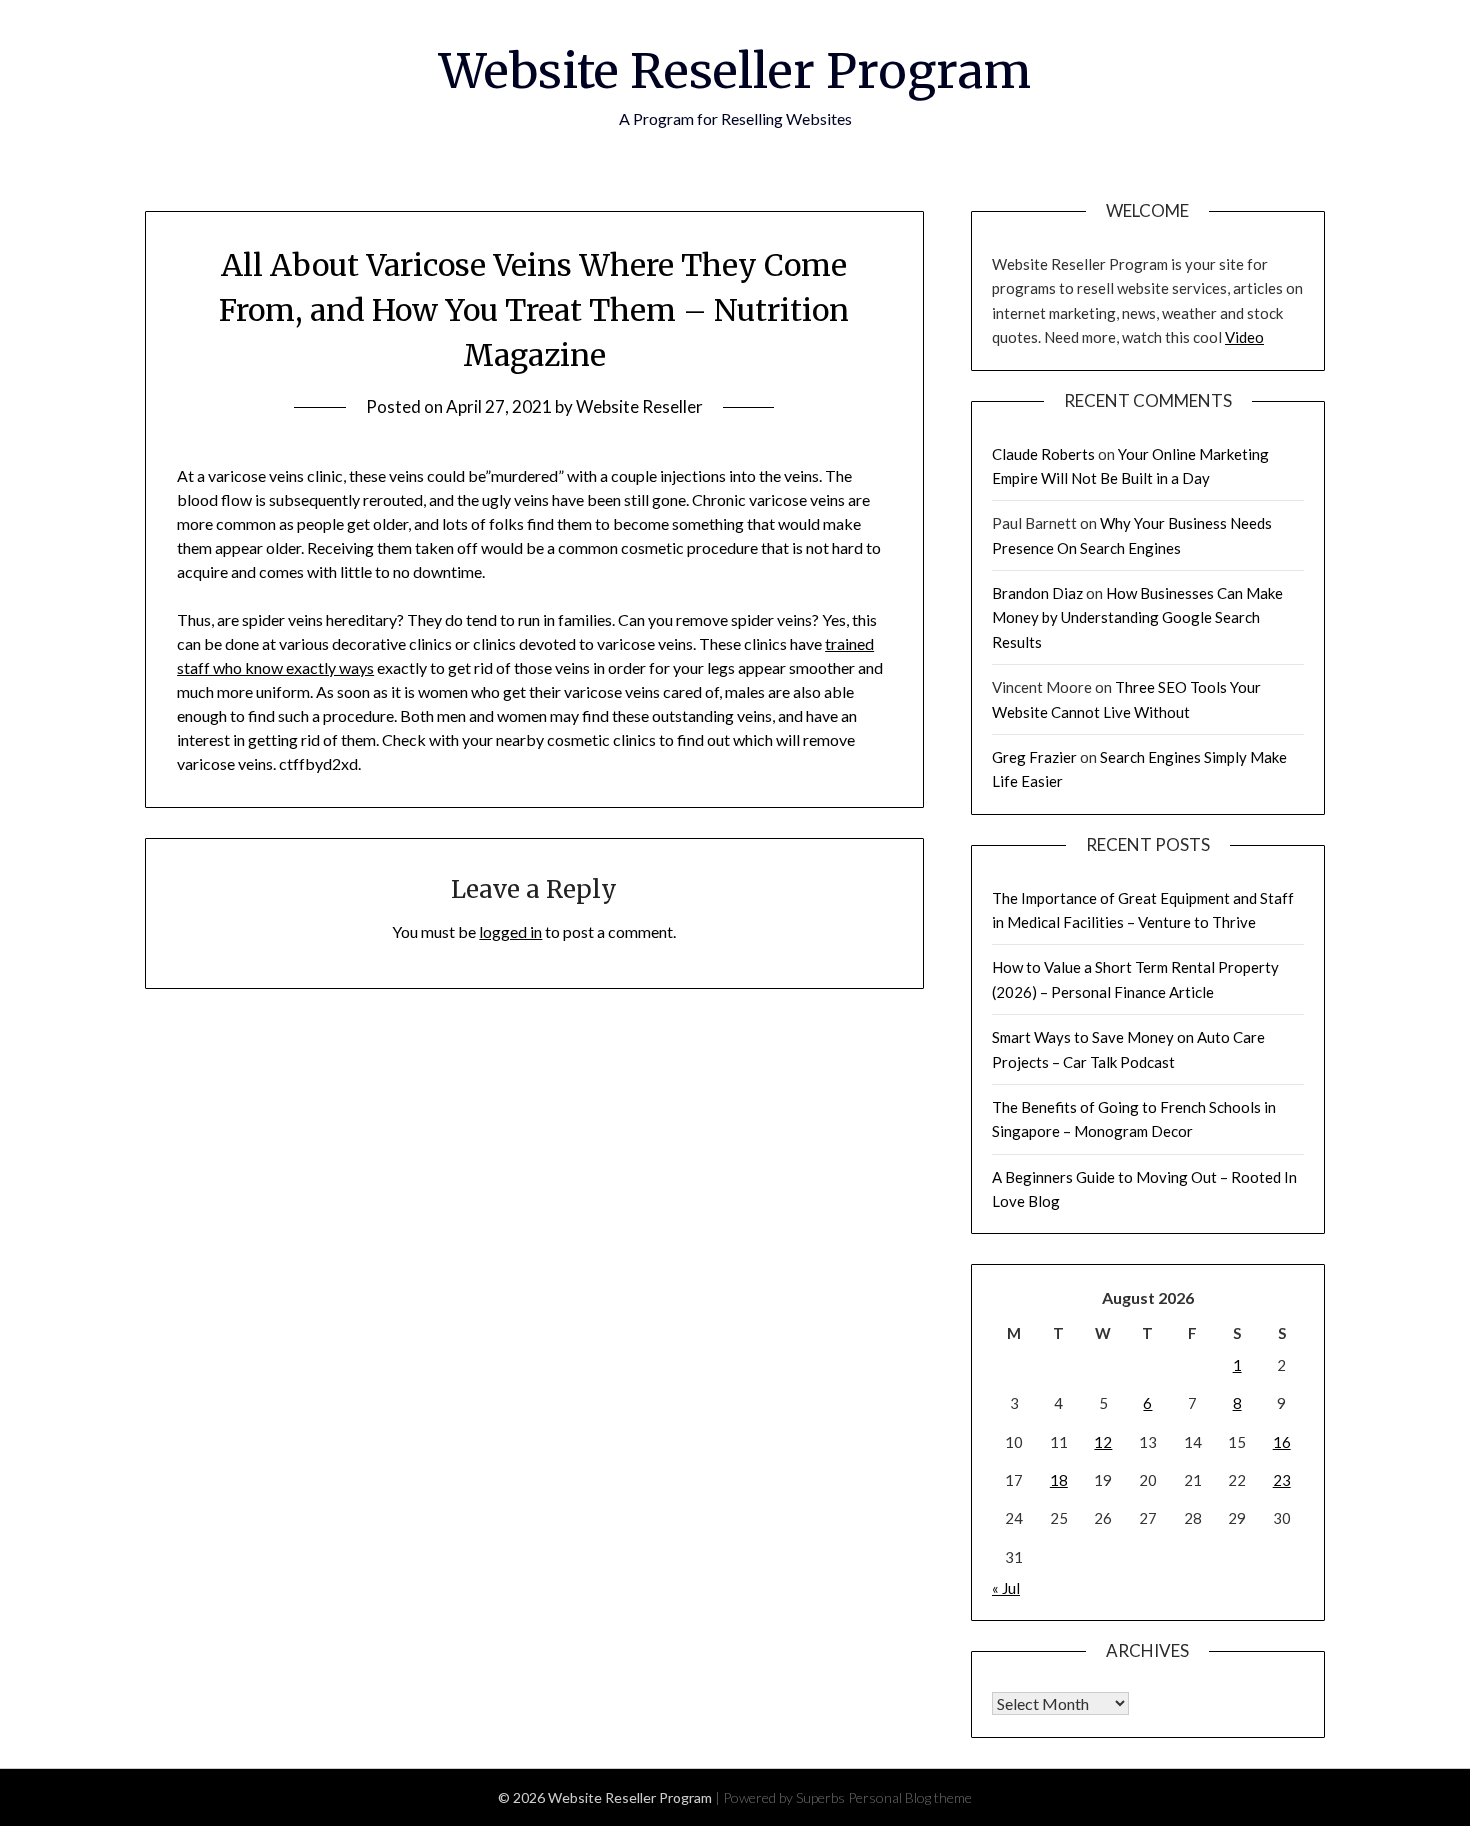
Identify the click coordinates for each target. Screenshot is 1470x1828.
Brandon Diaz (1037, 593)
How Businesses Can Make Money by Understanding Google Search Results (1137, 617)
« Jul (1006, 1588)
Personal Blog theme (910, 1797)
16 (1282, 1442)
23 (1282, 1480)
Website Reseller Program (735, 71)
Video (1244, 337)
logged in (510, 931)
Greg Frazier (1034, 757)
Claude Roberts (1043, 454)
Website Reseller (639, 406)
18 (1059, 1480)
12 (1103, 1442)
